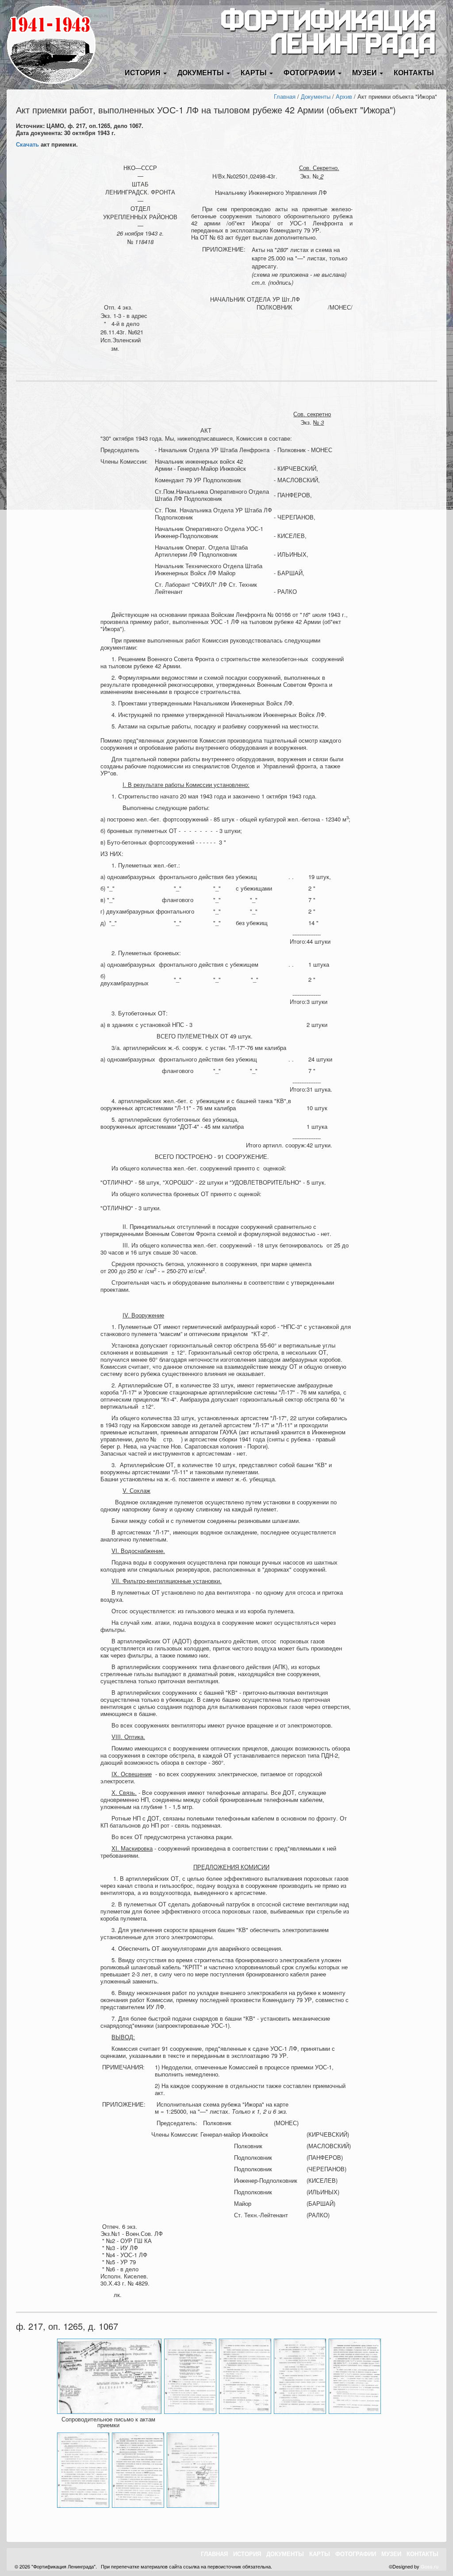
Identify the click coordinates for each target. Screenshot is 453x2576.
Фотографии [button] (310, 72)
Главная (285, 96)
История (247, 2554)
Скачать (27, 144)
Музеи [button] (365, 72)
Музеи (391, 2554)
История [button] (144, 72)
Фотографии (356, 2554)
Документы (316, 96)
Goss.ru (430, 2566)
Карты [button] (255, 72)
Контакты (414, 72)
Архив (344, 96)
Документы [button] (202, 72)
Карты (320, 2554)
